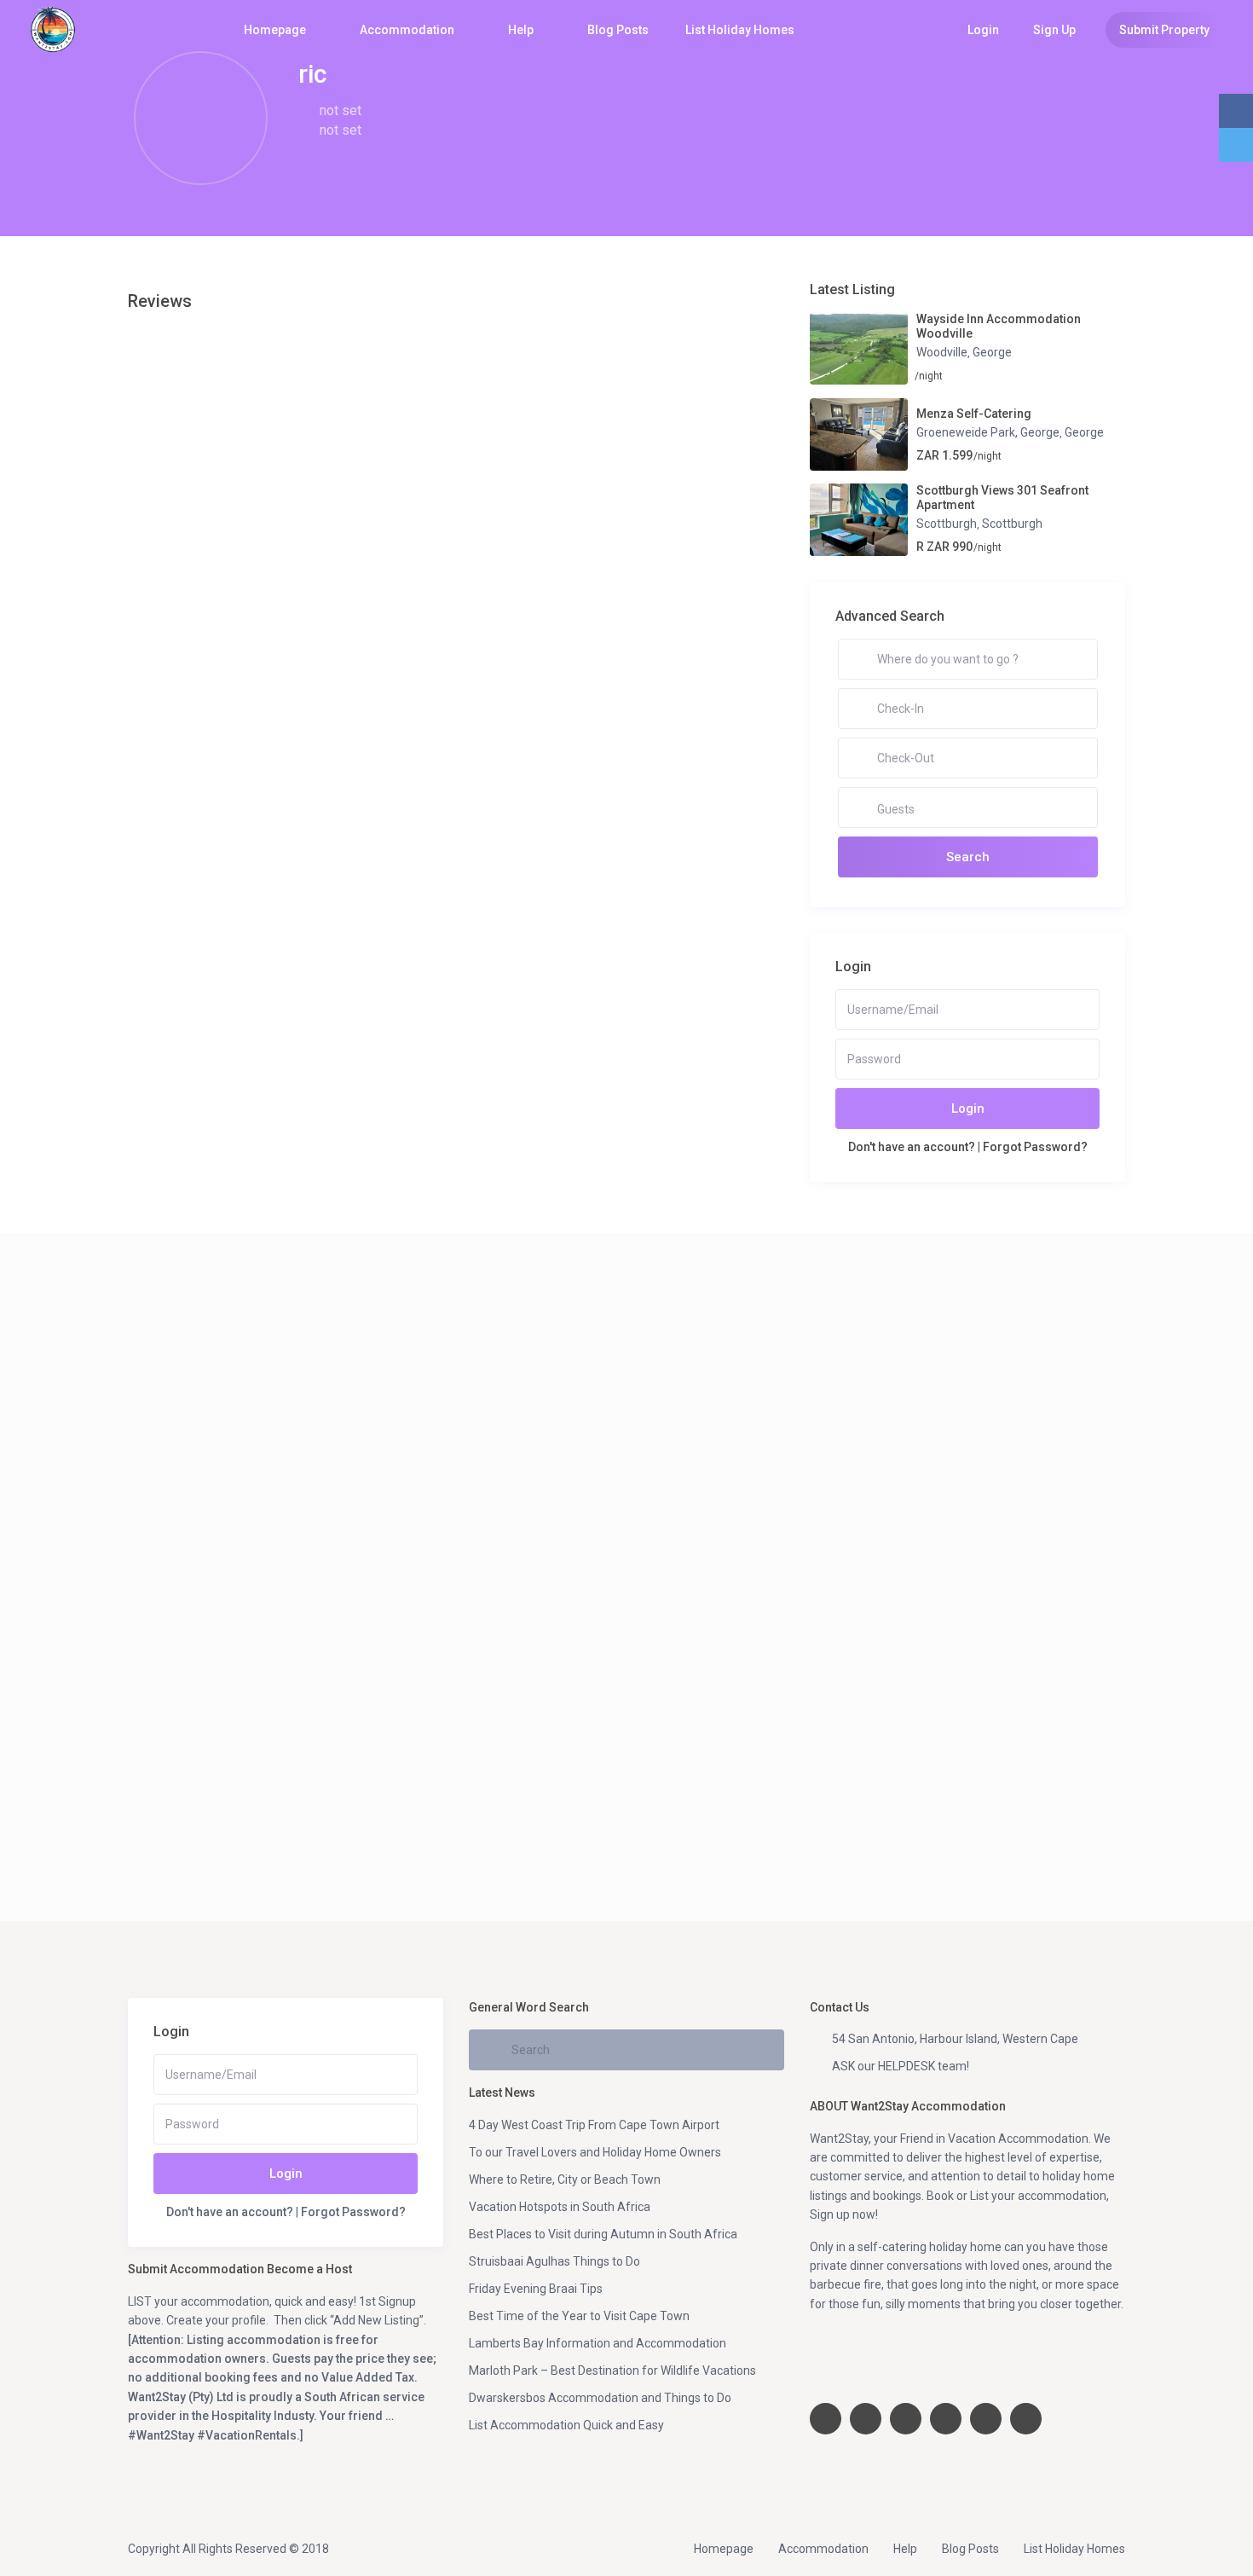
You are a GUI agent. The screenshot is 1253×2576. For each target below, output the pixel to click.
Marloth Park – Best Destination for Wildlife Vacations (612, 2370)
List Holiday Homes (740, 30)
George (992, 352)
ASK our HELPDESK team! (901, 2066)
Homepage (275, 30)
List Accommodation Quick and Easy (566, 2425)
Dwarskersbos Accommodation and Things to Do (600, 2398)
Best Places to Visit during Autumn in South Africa (603, 2234)
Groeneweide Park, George (988, 432)
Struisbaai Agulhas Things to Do (554, 2261)
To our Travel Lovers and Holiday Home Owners (595, 2152)
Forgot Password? (1035, 1147)
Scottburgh (947, 524)
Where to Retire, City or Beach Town (565, 2179)
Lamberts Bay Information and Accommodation (598, 2343)
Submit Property (1164, 30)
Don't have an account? (912, 1147)
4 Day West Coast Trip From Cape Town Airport (594, 2125)
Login (968, 1109)
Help (521, 30)
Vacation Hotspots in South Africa (560, 2207)
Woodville (942, 352)
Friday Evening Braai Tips (536, 2289)
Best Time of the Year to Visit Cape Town (579, 2316)
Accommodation (407, 30)
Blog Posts (618, 30)
